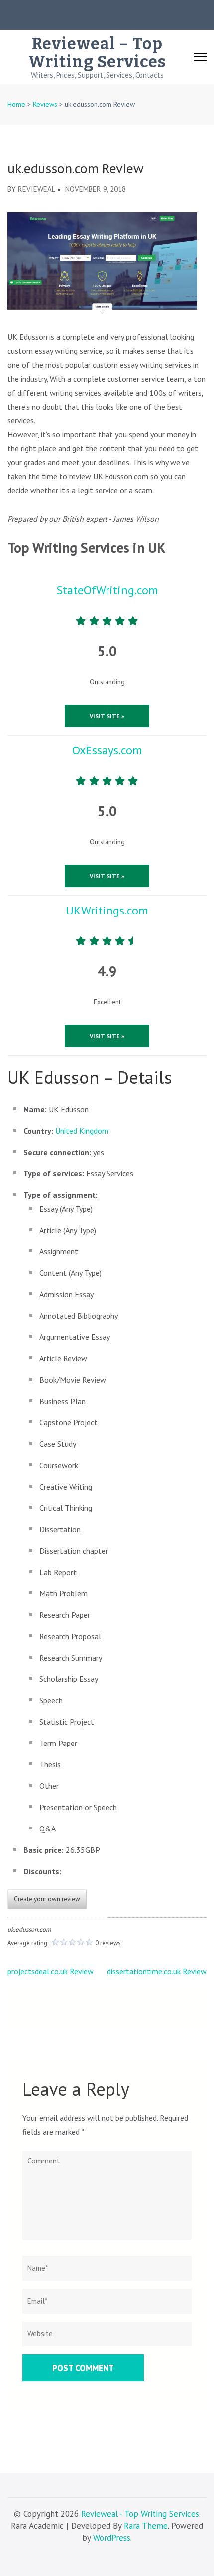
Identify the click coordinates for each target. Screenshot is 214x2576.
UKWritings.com (107, 910)
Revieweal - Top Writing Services (140, 2514)
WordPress (112, 2538)
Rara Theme (146, 2526)
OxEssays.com (107, 750)
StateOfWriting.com (107, 590)
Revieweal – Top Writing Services (97, 53)
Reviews (45, 104)
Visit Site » (107, 716)
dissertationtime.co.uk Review (157, 1971)
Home (16, 104)
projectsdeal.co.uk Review (51, 1971)
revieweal (37, 189)
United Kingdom (82, 1131)
